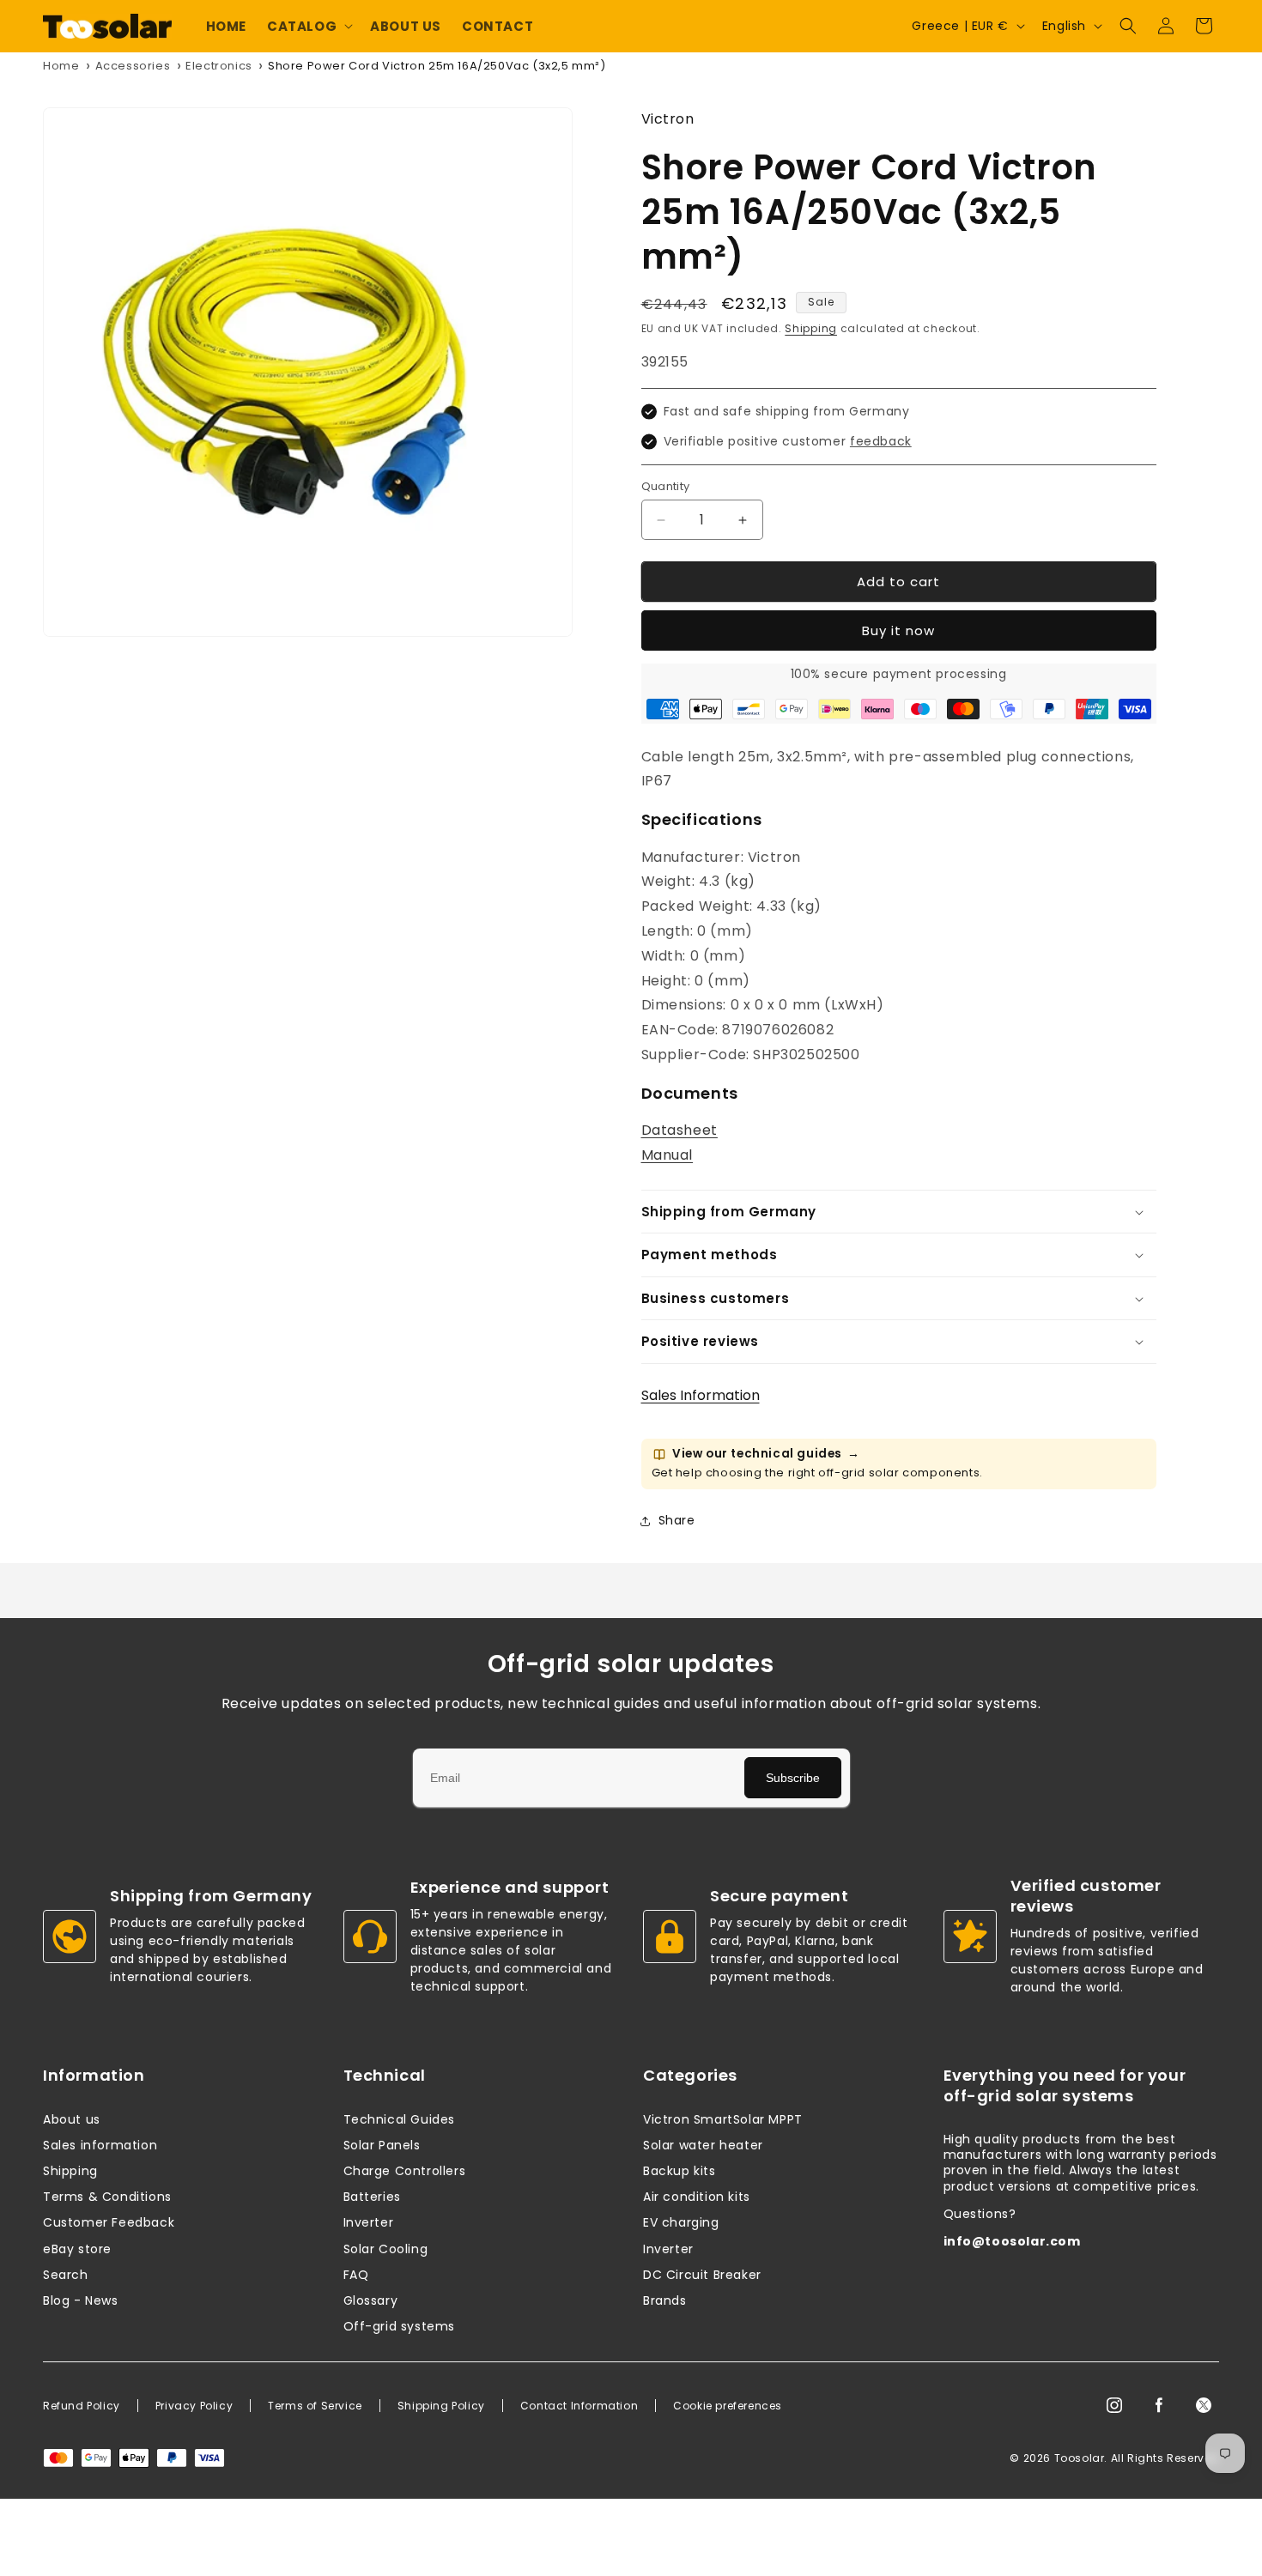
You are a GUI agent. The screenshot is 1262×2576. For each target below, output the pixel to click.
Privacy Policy (194, 2406)
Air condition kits (697, 2197)
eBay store (77, 2249)
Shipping (811, 328)
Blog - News (81, 2300)
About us (72, 2119)
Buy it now (898, 630)
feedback (881, 441)
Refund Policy (82, 2406)
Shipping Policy (441, 2406)
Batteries (372, 2197)
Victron (668, 119)
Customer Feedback (109, 2222)
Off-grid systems (400, 2326)
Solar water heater (703, 2145)
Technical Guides (400, 2119)
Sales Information (701, 1395)
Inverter (369, 2222)
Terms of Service (315, 2406)
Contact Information (579, 2406)
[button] (308, 27)
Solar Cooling (386, 2249)
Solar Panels (382, 2145)
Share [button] (677, 1520)
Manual (667, 1155)
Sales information (100, 2145)
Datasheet (680, 1130)
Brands (665, 2300)
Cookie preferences (728, 2406)
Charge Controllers (405, 2171)
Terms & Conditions (107, 2197)
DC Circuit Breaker (702, 2275)
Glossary (371, 2300)
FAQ (356, 2275)
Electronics (219, 66)
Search (66, 2275)
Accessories (133, 66)
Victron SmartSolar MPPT (723, 2119)
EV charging (681, 2222)
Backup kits (680, 2171)
